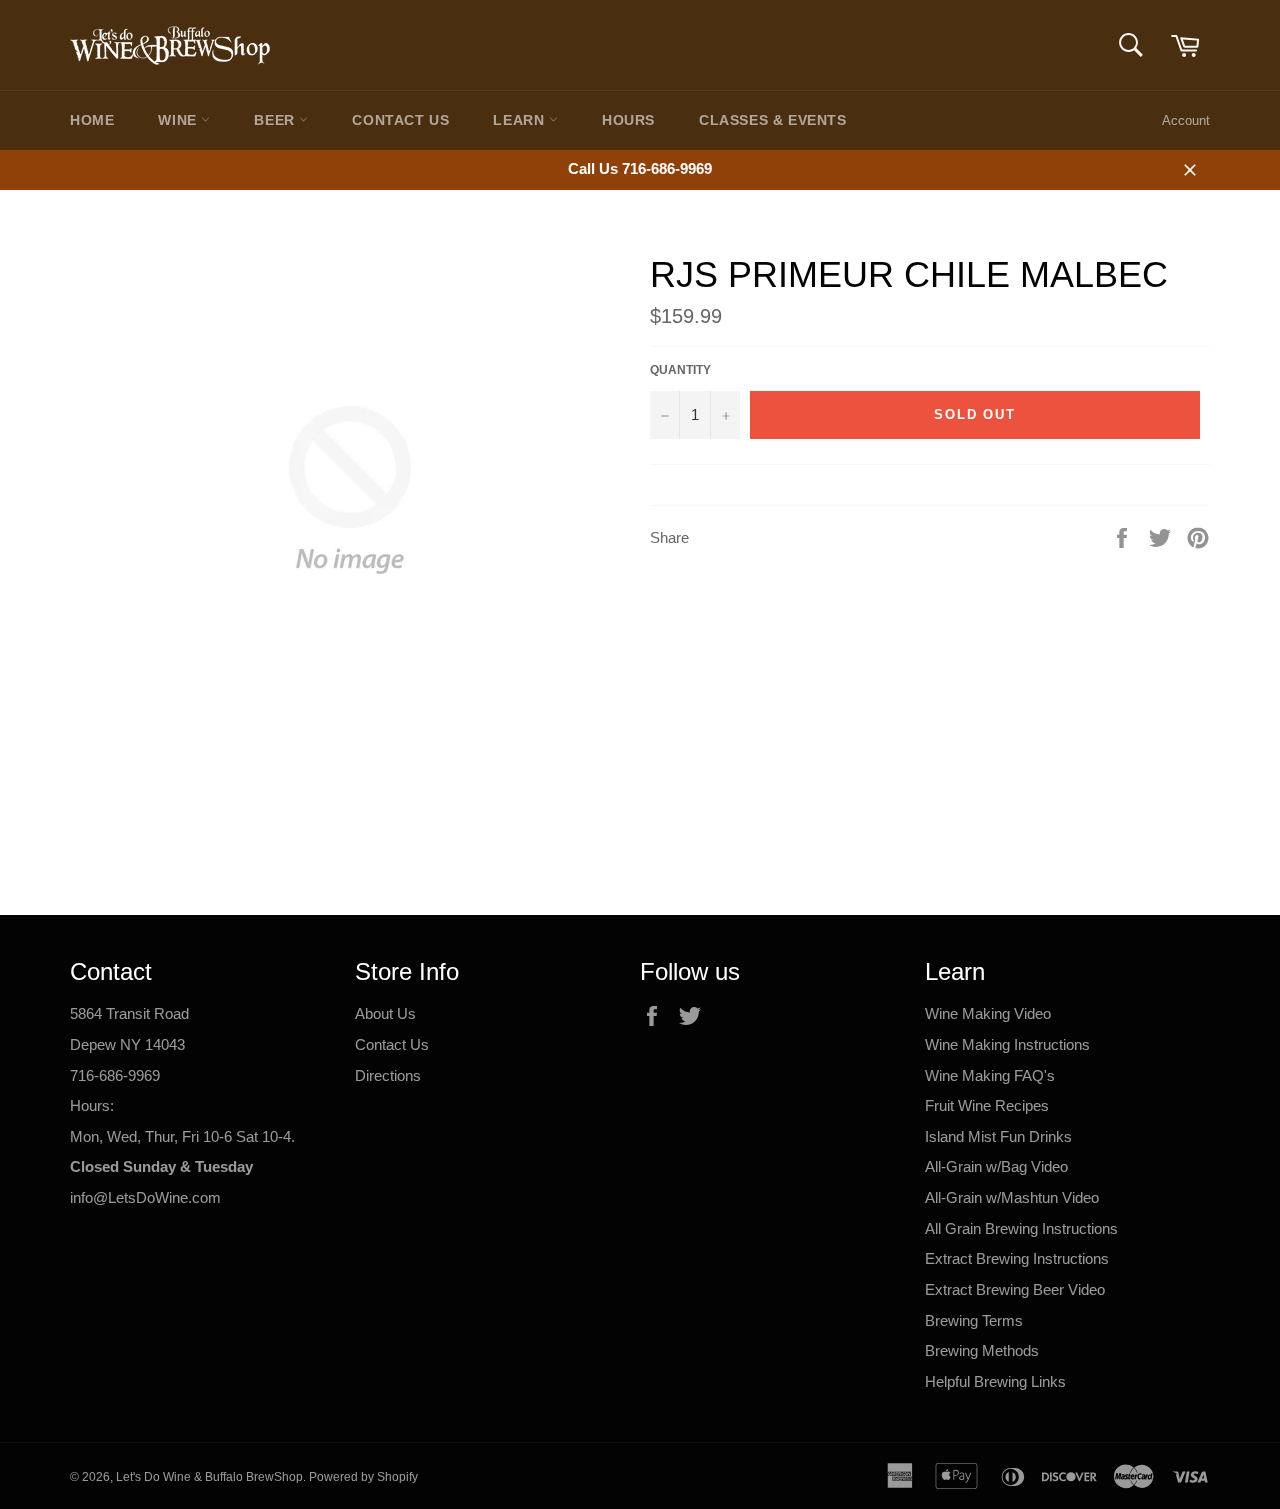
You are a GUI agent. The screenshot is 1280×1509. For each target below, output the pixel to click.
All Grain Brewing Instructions (1021, 1228)
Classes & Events (773, 120)
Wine (179, 120)
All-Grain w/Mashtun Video (1012, 1197)
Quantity (680, 370)
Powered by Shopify (363, 1477)
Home (92, 120)
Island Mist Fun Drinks (998, 1136)
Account (1186, 120)
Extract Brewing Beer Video (1015, 1289)
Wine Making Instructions (1007, 1044)
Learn (521, 120)
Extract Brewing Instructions (1017, 1258)
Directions (388, 1075)
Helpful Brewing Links (995, 1381)
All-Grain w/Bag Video (996, 1166)
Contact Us (400, 120)
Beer (276, 120)
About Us (385, 1013)
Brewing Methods (982, 1350)
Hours (628, 120)
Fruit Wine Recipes (987, 1105)
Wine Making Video (988, 1013)
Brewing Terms (974, 1320)
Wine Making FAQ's (990, 1075)
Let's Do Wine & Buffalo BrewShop (209, 1477)
